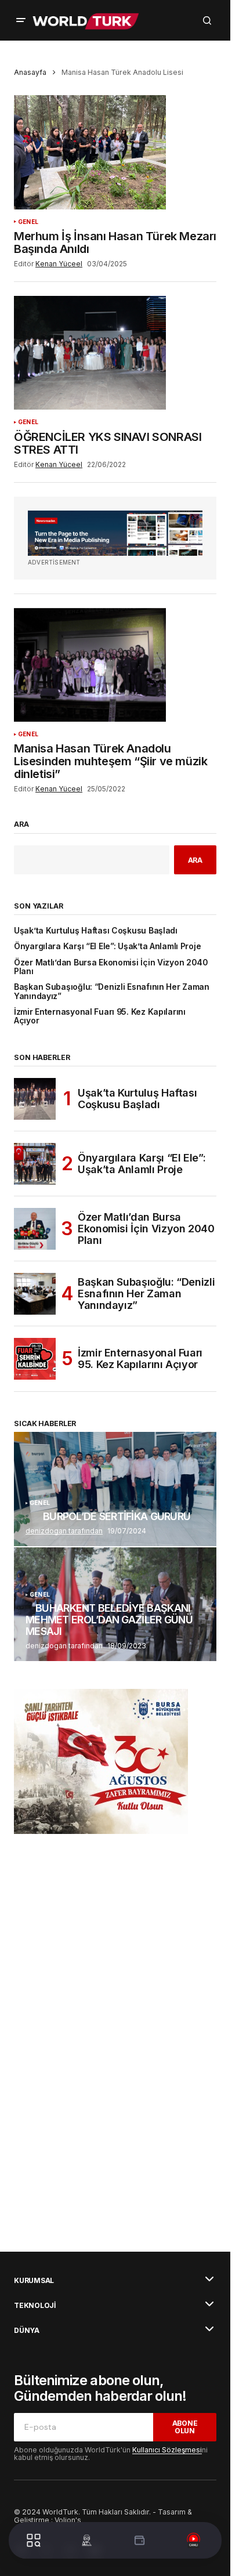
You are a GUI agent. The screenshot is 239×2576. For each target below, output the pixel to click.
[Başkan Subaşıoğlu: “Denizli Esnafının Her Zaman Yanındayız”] (35, 1294)
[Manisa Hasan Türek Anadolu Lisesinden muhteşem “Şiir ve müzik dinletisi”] (115, 665)
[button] (21, 20)
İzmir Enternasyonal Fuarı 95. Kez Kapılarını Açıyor (100, 1016)
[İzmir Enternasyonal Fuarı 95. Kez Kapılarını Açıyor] (35, 1359)
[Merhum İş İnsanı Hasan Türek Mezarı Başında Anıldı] (115, 152)
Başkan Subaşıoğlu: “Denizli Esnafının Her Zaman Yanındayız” (112, 992)
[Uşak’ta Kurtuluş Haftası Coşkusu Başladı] (35, 1099)
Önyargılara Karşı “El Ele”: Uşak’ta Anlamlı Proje (107, 947)
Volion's (68, 2520)
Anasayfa (30, 72)
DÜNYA (27, 2331)
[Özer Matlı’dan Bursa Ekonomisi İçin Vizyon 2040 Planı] (35, 1229)
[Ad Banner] (115, 533)
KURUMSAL (34, 2281)
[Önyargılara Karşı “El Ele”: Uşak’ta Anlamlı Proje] (35, 1164)
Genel (28, 222)
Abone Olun (185, 2427)
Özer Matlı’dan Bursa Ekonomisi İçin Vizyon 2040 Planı (111, 967)
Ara (21, 824)
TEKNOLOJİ (35, 2306)
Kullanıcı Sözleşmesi (167, 2450)
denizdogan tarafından (64, 1531)
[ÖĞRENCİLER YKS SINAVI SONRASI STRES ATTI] (115, 353)
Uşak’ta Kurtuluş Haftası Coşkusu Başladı (96, 931)
